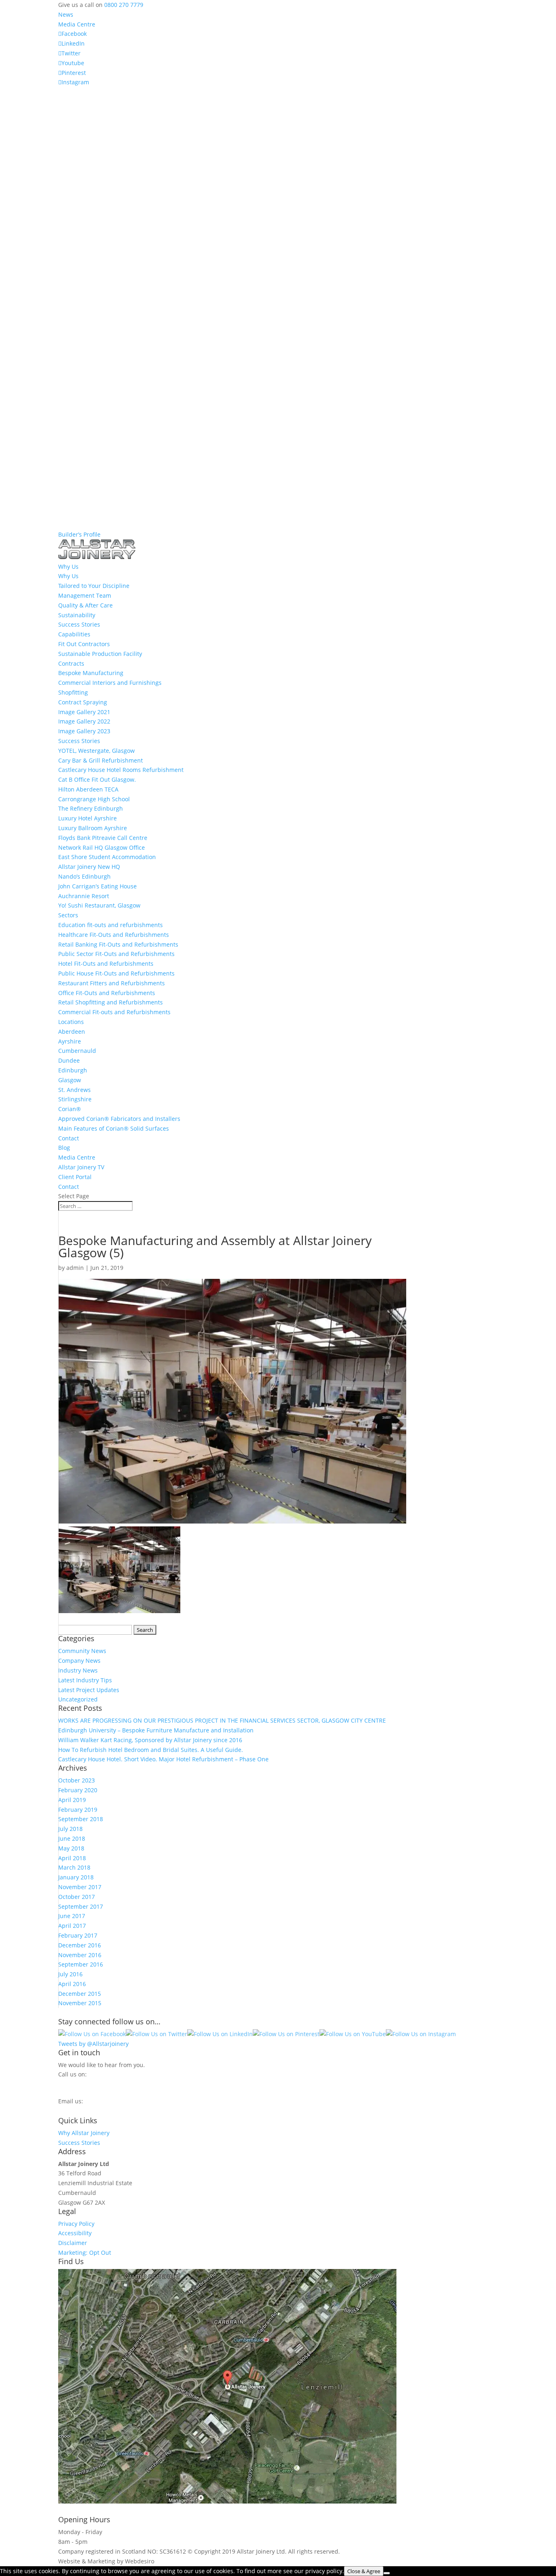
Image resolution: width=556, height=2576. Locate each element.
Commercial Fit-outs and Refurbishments (114, 1012)
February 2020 (78, 1790)
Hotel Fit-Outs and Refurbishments (106, 964)
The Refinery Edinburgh (91, 808)
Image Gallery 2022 (84, 721)
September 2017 (81, 1906)
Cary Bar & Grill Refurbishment (101, 760)
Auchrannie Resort (84, 896)
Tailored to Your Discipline (94, 586)
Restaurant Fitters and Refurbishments (112, 983)
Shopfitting (73, 692)
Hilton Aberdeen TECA (88, 789)
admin (75, 1268)
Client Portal (75, 1177)
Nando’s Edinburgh (84, 876)
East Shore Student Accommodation (107, 857)
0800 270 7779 (124, 5)
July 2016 (70, 1974)
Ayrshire (70, 1041)
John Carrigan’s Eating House (97, 886)
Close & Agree (364, 2571)
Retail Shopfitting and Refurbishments (111, 1002)
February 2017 (78, 1935)
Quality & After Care (85, 605)
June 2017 (72, 1916)
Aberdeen (72, 1031)
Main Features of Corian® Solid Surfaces (114, 1128)
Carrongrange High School (94, 799)
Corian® (70, 1109)
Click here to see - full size (434, 2501)
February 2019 (78, 1810)
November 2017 (80, 1887)
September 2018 (81, 1819)
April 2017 (72, 1926)
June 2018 (72, 1838)
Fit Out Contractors (84, 644)
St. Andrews (74, 1090)
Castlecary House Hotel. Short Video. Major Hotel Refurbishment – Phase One (163, 1759)
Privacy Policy (76, 2224)
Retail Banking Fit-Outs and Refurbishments (118, 944)
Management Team (85, 595)
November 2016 (80, 1955)
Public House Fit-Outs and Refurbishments (116, 973)
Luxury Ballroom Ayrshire (93, 828)
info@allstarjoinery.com (95, 2109)
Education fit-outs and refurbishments (111, 925)
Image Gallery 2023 (84, 731)
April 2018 (72, 1858)
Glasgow (70, 1080)
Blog (64, 1148)
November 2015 (80, 2003)
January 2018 (76, 1877)
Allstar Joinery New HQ (89, 867)
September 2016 (81, 1964)
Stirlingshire (75, 1099)
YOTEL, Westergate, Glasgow (96, 751)
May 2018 (71, 1848)
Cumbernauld (77, 1051)
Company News (79, 1661)
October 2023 (77, 1780)
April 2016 (72, 1984)
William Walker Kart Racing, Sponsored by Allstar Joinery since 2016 (150, 1740)
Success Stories (79, 624)
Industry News (78, 1670)
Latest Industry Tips (85, 1680)
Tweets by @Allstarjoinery (93, 2044)
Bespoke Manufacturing (91, 673)
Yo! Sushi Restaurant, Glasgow (99, 905)
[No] (387, 2573)
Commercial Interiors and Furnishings (110, 683)
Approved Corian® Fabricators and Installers (119, 1119)
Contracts (71, 663)
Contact (69, 1138)
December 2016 (80, 1945)
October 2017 (77, 1897)
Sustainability (77, 615)
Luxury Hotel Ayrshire (88, 818)
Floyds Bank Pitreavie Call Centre (103, 838)
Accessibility (75, 2233)
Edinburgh (73, 1070)
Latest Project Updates (89, 1690)
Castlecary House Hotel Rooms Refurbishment (121, 770)
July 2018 (70, 1829)
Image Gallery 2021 (84, 712)
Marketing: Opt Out (85, 2253)
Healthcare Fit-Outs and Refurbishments (114, 935)
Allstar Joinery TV (81, 1167)
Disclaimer (73, 2243)
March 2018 (74, 1867)
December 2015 (80, 1994)
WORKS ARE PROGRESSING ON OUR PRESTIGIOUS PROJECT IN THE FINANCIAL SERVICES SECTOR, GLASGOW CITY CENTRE (222, 1720)
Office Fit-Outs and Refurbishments (107, 993)
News (66, 14)
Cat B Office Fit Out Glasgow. (97, 779)
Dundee (69, 1060)
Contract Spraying (83, 702)
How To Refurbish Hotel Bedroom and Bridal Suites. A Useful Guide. (151, 1750)
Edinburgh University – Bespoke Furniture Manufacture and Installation (156, 1730)
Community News (82, 1651)
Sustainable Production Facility (100, 654)
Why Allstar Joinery (84, 2133)
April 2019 (72, 1800)
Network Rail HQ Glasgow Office (102, 847)
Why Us (68, 576)
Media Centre (77, 24)
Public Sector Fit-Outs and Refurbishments (116, 954)
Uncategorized (78, 1699)
